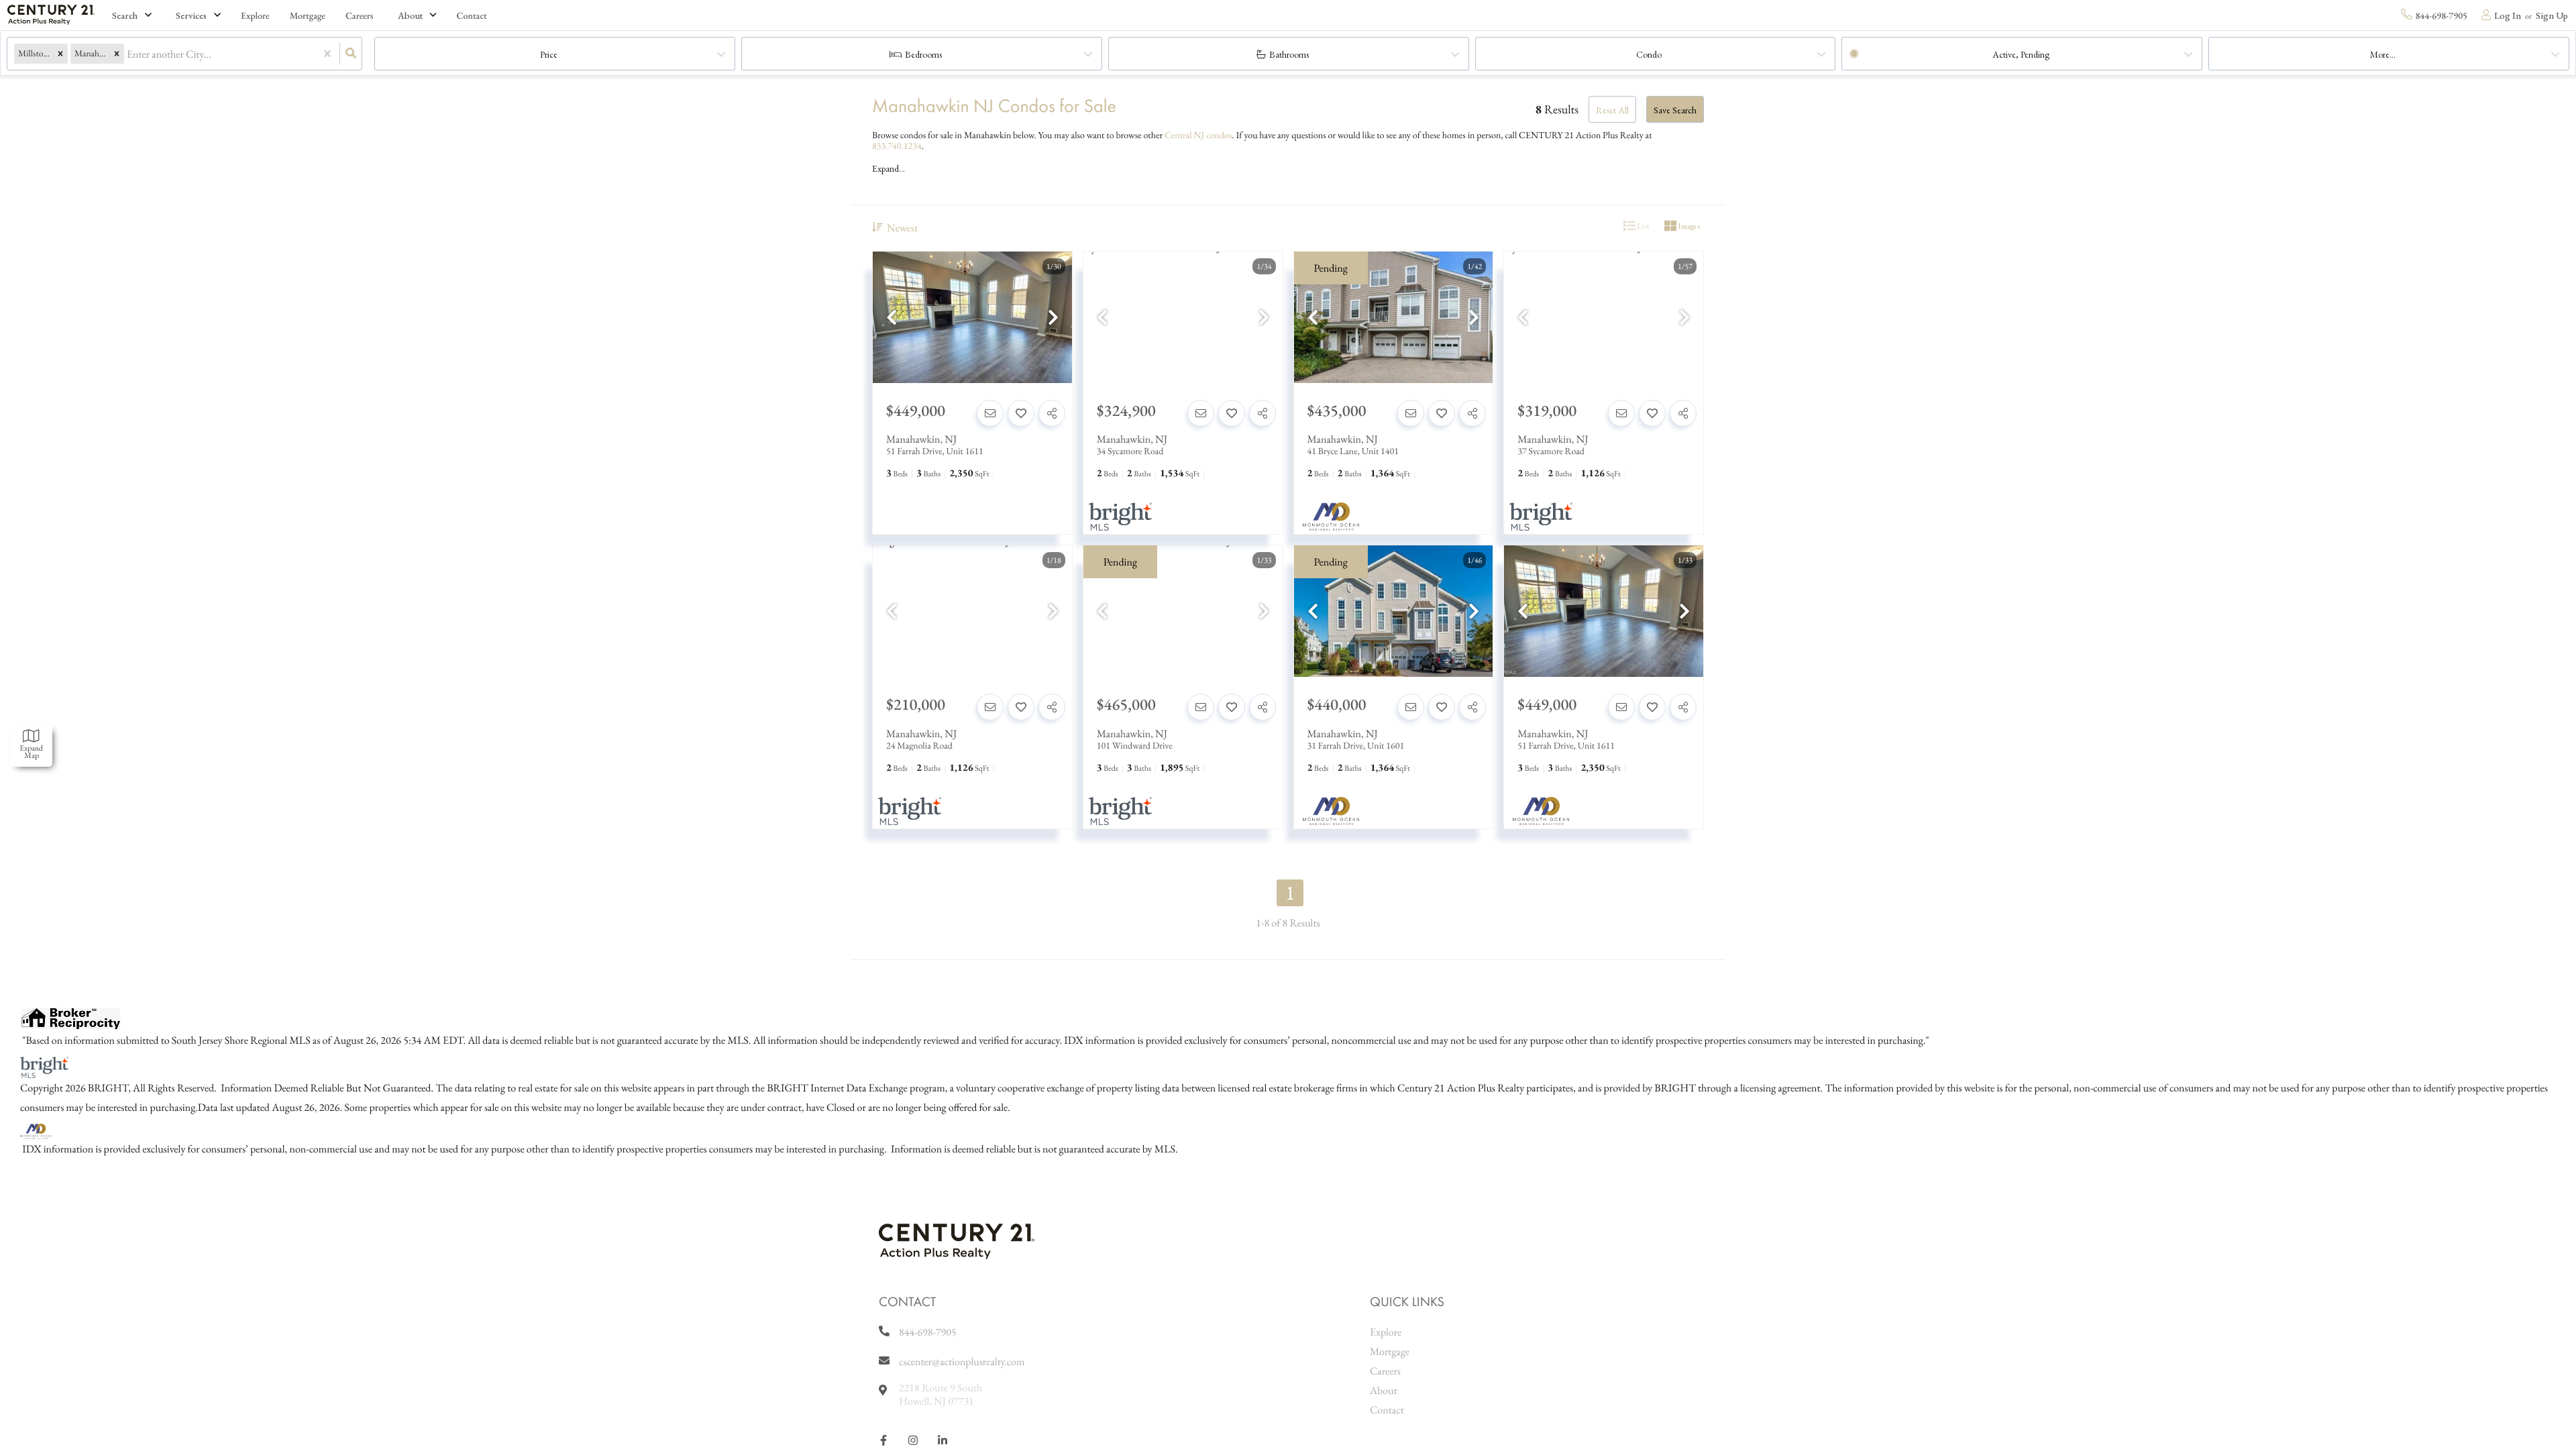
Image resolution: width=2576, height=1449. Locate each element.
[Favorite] (1021, 413)
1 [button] (1290, 893)
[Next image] (1053, 318)
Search (125, 15)
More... (2383, 54)
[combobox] (128, 54)
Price (549, 54)
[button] (60, 54)
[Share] (1052, 413)
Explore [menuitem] (255, 16)
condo (1649, 54)
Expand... (889, 168)
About (410, 15)
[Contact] (990, 413)
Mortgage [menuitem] (308, 16)
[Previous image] (892, 318)
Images (1688, 226)
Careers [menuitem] (360, 16)
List (1643, 226)
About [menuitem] (1384, 1390)
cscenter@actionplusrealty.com (962, 1361)
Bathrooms (1289, 54)
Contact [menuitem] (472, 16)
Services (191, 15)
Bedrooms (923, 54)
